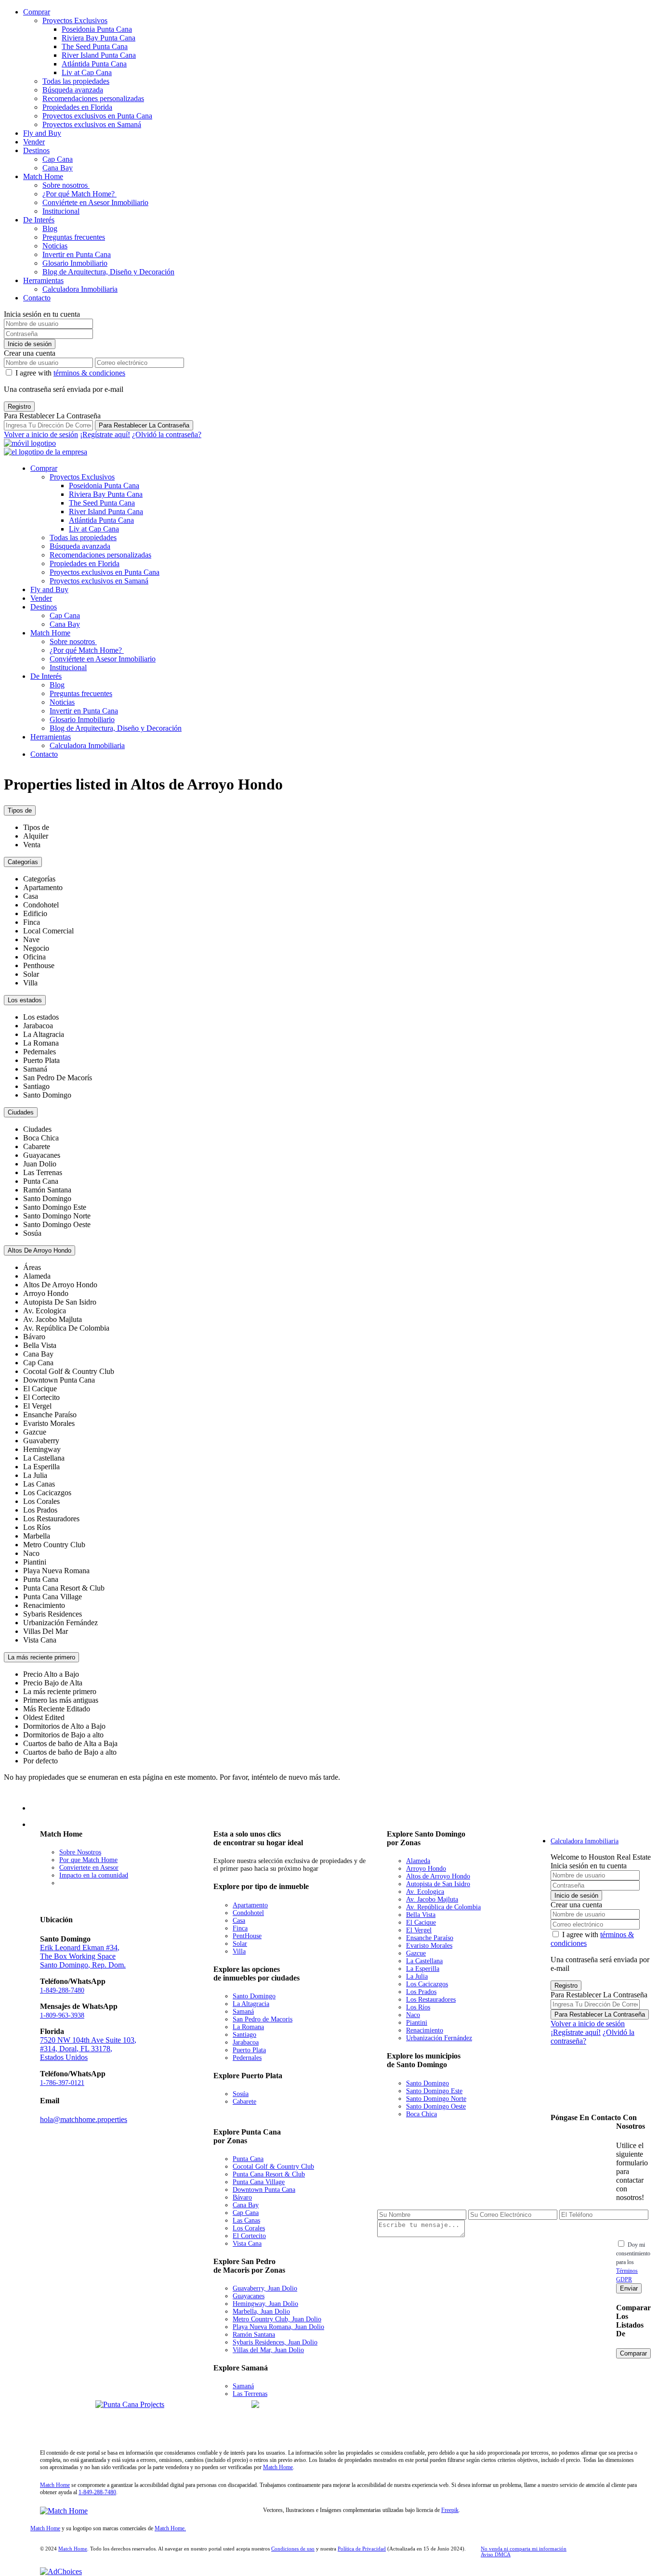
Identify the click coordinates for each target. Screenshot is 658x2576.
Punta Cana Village (259, 2182)
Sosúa (241, 2094)
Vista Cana (247, 2244)
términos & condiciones (89, 373)
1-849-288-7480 (62, 1990)
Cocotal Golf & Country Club (273, 2167)
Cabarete (244, 2102)
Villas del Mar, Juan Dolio (268, 2350)
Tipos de (20, 810)
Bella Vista (421, 1915)
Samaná (243, 2012)
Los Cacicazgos (427, 1984)
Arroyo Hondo (426, 1869)
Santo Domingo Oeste (436, 2106)
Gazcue (416, 1953)
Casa (239, 1921)
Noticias (55, 246)
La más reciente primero (41, 1657)
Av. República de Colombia (443, 1907)
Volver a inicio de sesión (41, 434)
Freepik (450, 2510)
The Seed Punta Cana (95, 46)
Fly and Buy (42, 133)
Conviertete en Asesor (89, 1868)
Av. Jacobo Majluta (432, 1899)
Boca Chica (421, 2114)
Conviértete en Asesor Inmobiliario (95, 202)
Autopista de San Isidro (438, 1884)
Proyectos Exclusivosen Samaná (219, 2422)
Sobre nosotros (66, 185)
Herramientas (43, 280)
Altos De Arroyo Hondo (39, 1250)
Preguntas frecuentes (74, 237)
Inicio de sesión (30, 344)
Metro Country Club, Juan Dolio (277, 2319)
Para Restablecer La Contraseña (144, 425)
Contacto (37, 298)
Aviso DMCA (496, 2554)
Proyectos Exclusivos (75, 20)
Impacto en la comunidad (94, 1875)
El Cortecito (249, 2236)
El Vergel (419, 1930)
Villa (239, 1951)
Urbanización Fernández (439, 2038)
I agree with (70, 373)
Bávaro (242, 2197)
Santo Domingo (254, 1996)
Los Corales (249, 2228)
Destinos (36, 150)
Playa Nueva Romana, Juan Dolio (278, 2327)
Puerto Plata (249, 2050)
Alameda (418, 1861)
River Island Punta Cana (99, 55)
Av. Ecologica (425, 1892)
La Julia (417, 1976)
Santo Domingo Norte (436, 2099)
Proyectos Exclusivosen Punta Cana (63, 2422)
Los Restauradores (431, 2000)
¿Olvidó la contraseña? (167, 434)
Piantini (417, 2023)
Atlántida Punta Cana (94, 64)
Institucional (61, 211)
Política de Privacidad (362, 2549)
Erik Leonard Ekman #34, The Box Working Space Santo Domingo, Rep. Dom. (83, 1956)
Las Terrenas (250, 2394)
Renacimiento (425, 2030)
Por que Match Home (88, 1860)
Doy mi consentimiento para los (633, 2262)
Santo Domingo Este (434, 2091)
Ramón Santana (254, 2335)
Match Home (43, 176)
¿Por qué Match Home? (79, 194)
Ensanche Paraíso (430, 1938)
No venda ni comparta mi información (524, 2549)
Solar (240, 1944)
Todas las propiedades (76, 81)
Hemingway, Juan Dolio (265, 2304)
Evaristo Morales (429, 1946)
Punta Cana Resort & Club (269, 2174)
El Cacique (421, 1922)
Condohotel (248, 1913)
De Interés (39, 220)
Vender (34, 142)
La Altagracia (251, 2004)
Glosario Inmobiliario (75, 263)
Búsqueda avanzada (73, 90)
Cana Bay (58, 168)
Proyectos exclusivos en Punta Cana (97, 116)
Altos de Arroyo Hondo (438, 1876)
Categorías (23, 862)
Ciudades (21, 1112)
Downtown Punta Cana (264, 2190)
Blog (50, 228)
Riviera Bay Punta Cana (99, 38)
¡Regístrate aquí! (105, 434)
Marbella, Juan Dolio (261, 2311)
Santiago (244, 2035)
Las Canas (246, 2220)
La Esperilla (423, 1969)
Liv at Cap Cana (87, 72)
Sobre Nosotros (80, 1852)
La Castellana (424, 1961)
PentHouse (247, 1936)
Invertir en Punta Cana (77, 254)
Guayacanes (249, 2296)
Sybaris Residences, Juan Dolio (275, 2342)
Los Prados (421, 1992)
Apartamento (250, 1905)
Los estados (25, 1000)
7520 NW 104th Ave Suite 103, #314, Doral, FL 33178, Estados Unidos (88, 2049)
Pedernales (247, 2058)
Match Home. (170, 2528)
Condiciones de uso (293, 2549)
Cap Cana (58, 159)
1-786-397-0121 (62, 2083)
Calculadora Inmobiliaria (80, 289)
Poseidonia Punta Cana (97, 29)
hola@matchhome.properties (84, 2119)
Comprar (37, 12)
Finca (240, 1928)
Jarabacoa (246, 2042)
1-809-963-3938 (62, 2015)
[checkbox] (621, 2244)
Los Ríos (418, 2007)
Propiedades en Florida (77, 107)
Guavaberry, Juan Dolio (265, 2288)
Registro (19, 407)
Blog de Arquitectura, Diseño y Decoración (108, 272)
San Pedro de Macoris (263, 2019)
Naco (413, 2015)
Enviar (629, 2288)
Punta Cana (248, 2159)
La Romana (248, 2027)
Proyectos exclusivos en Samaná (92, 124)
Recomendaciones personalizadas (93, 98)
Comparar (633, 2353)
